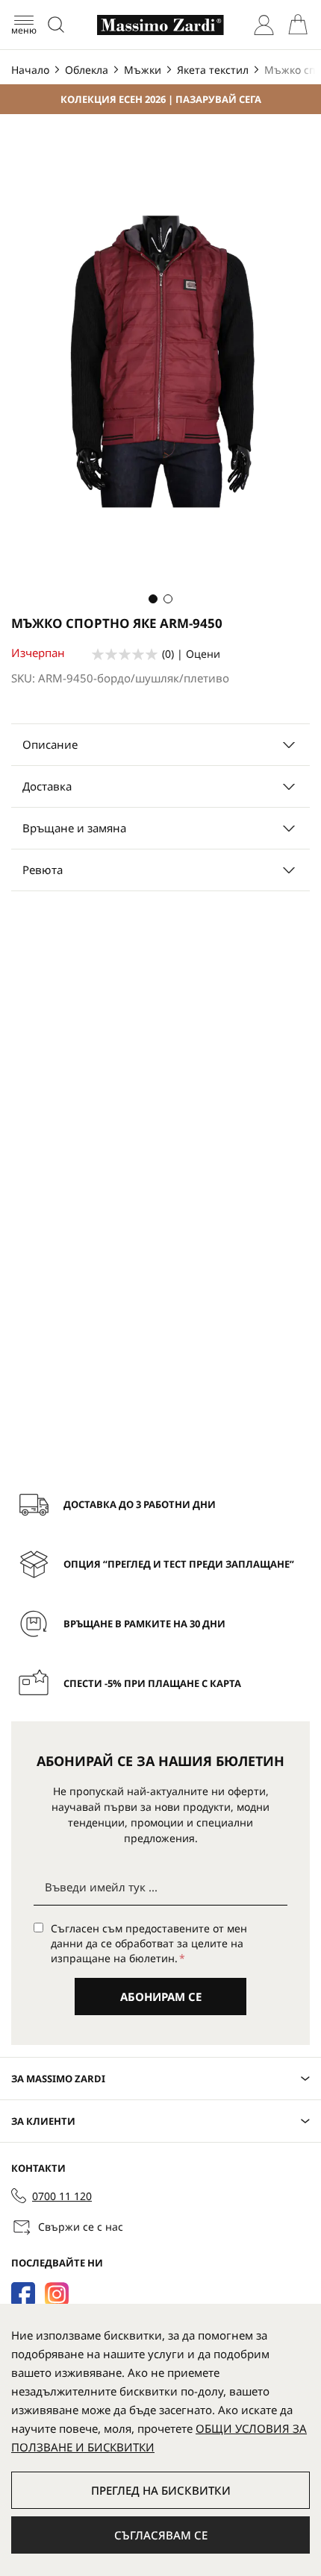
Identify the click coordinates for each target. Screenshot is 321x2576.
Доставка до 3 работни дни (140, 1504)
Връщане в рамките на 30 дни (144, 1624)
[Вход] (264, 25)
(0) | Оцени (191, 654)
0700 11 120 (62, 2196)
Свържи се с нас (81, 2227)
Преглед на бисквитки (161, 2490)
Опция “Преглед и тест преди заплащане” (179, 1564)
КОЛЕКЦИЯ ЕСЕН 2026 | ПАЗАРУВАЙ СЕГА (161, 99)
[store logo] (160, 25)
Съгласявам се (161, 2535)
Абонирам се (161, 1997)
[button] (153, 599)
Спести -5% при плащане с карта (152, 1683)
